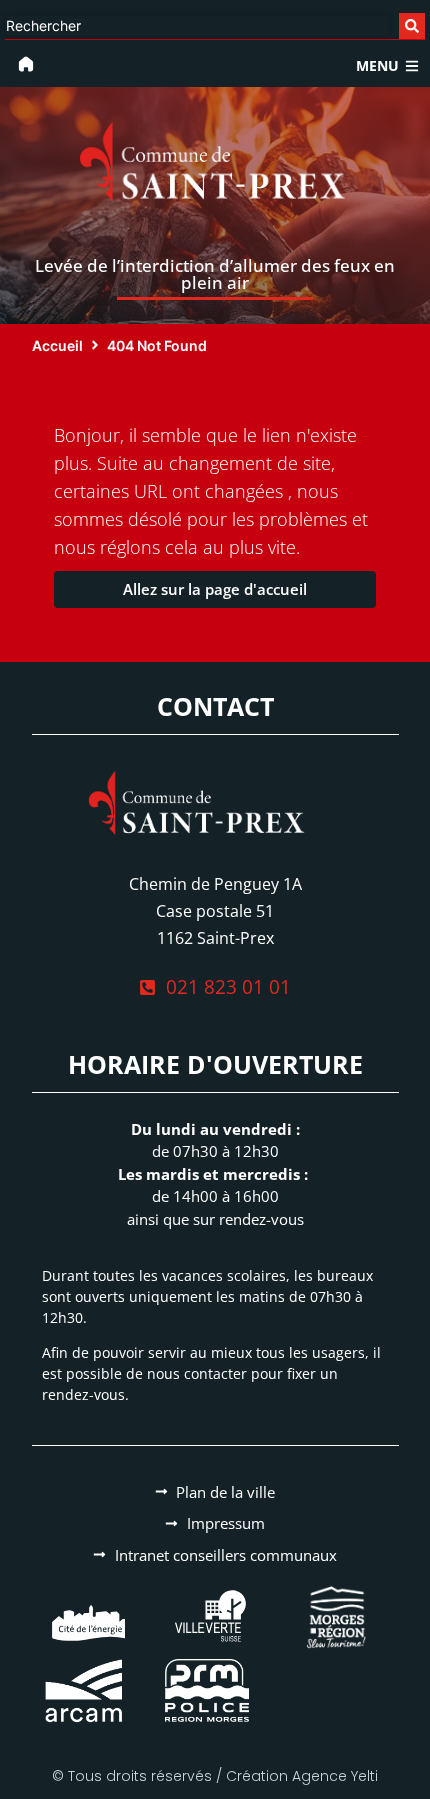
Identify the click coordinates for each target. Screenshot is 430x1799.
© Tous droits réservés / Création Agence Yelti (215, 1776)
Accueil (57, 345)
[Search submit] (412, 26)
